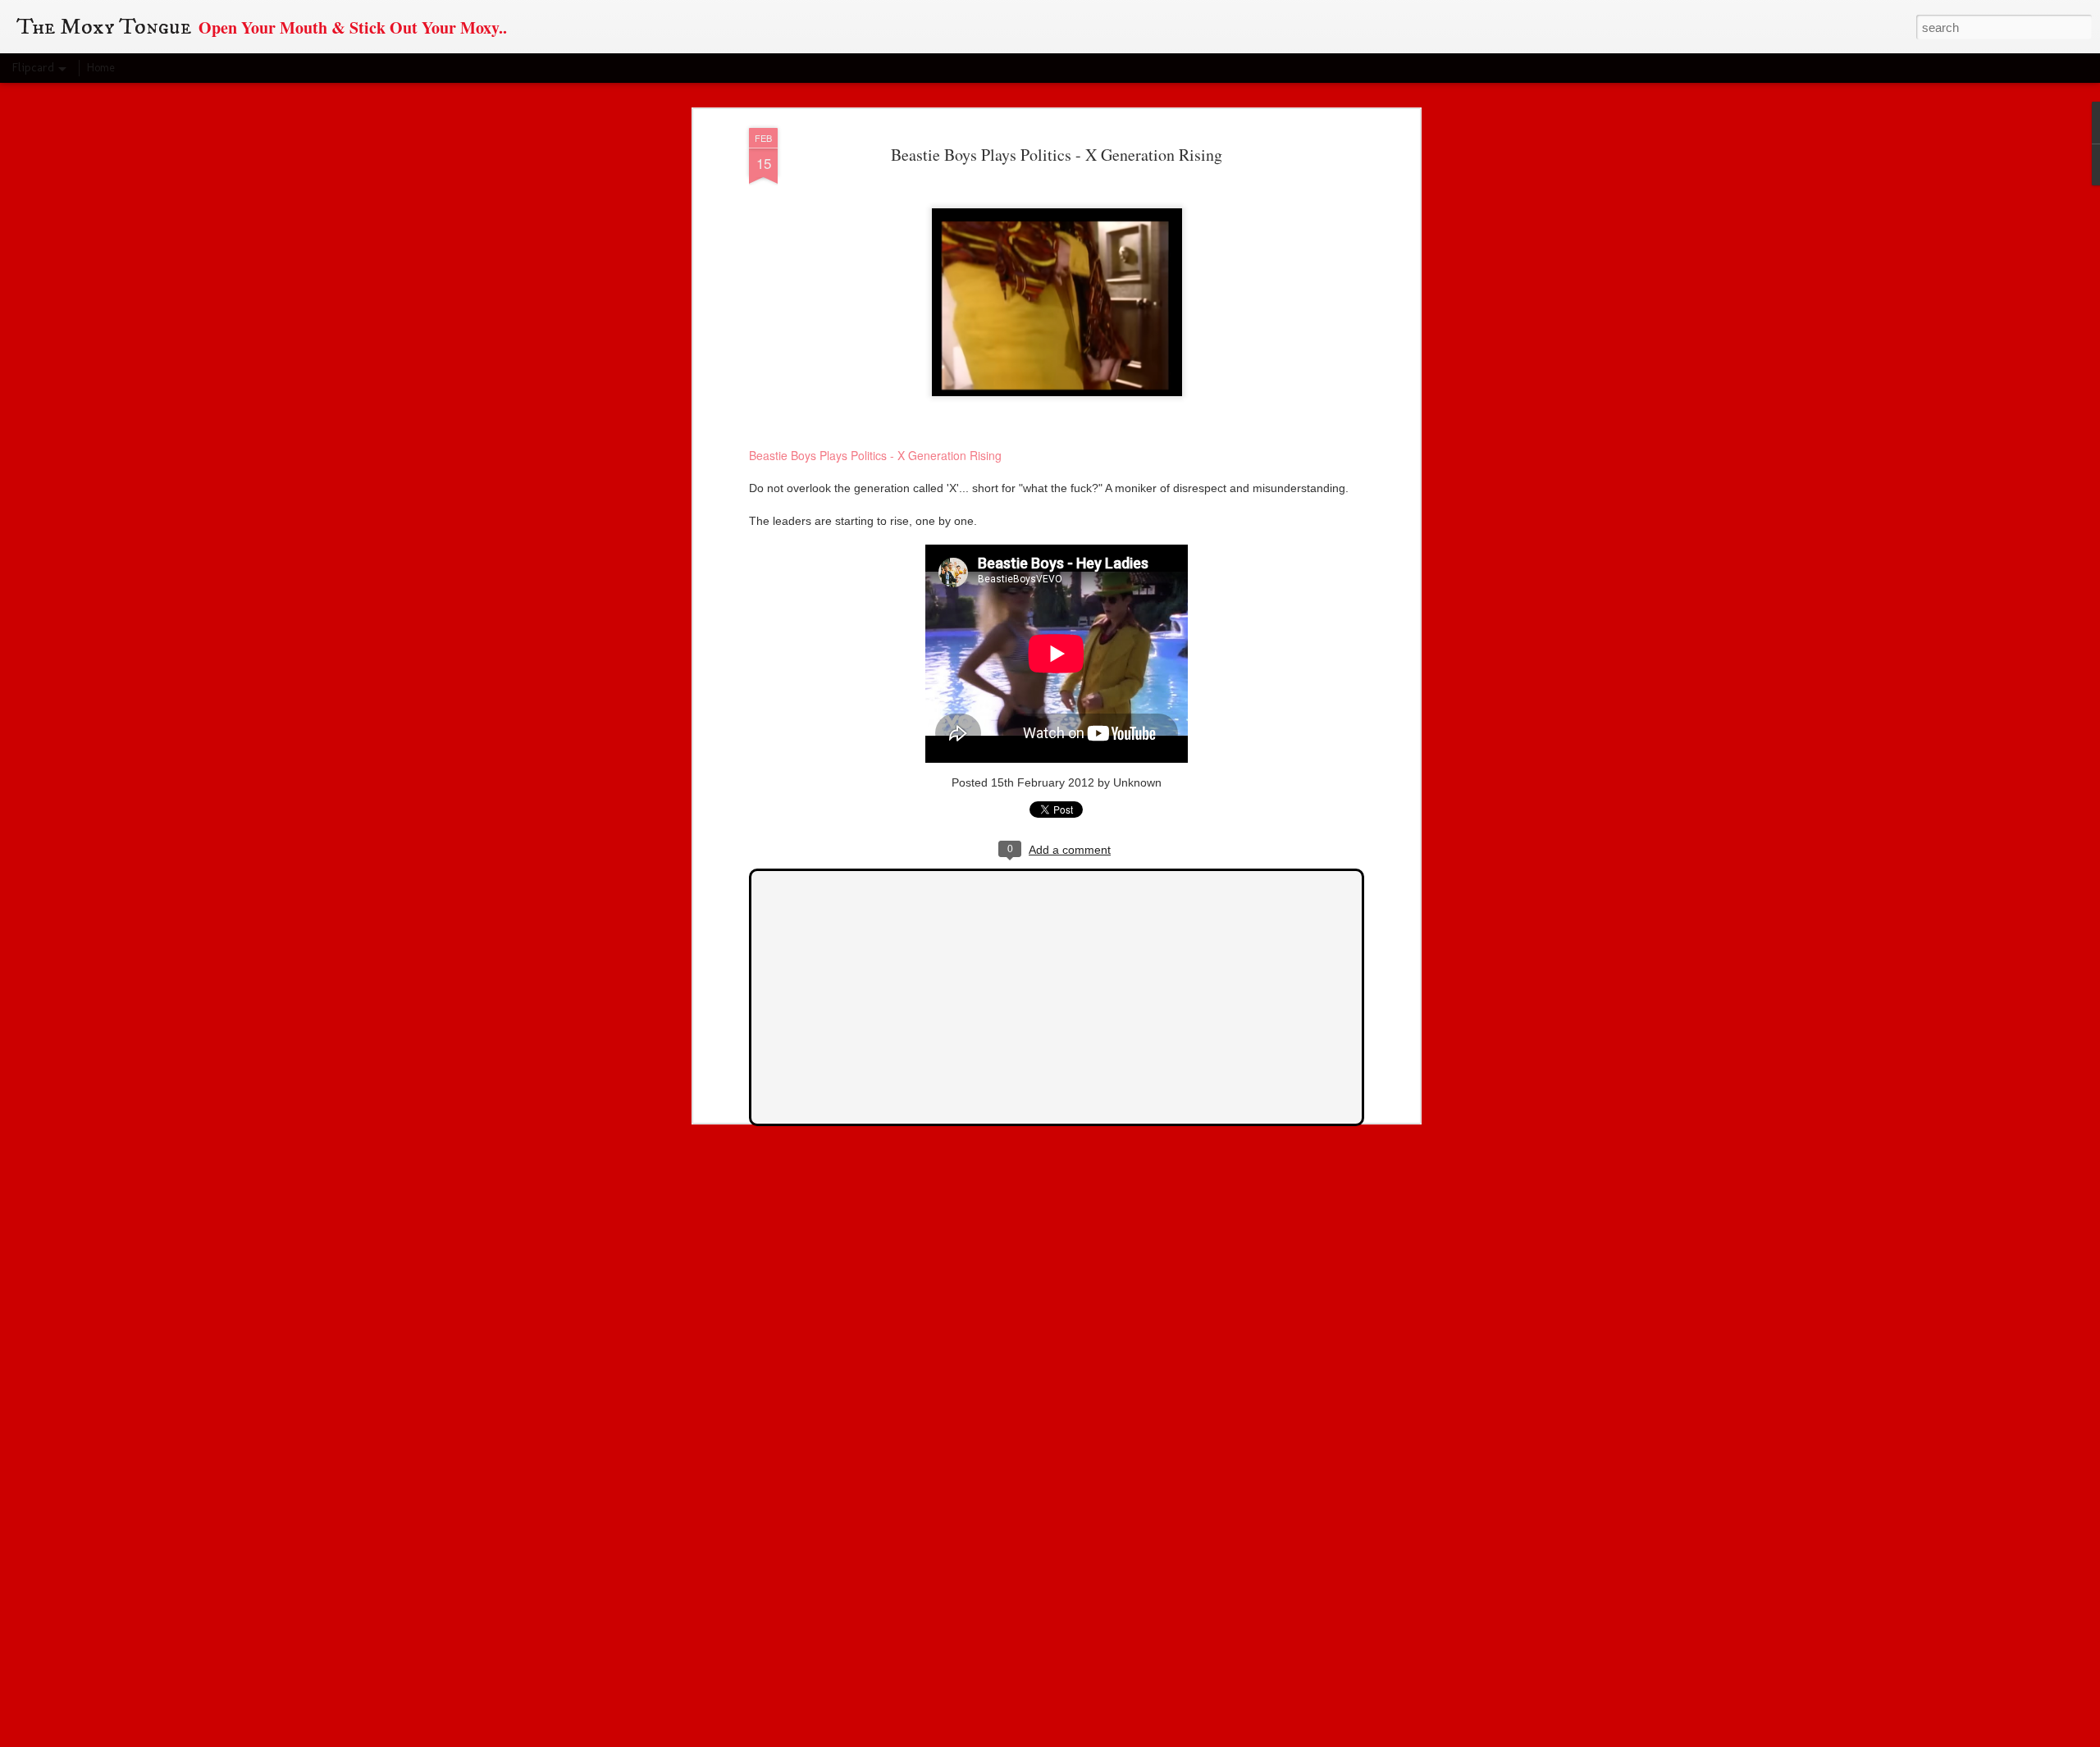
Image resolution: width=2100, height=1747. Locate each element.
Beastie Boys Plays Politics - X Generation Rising (1057, 155)
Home (101, 68)
